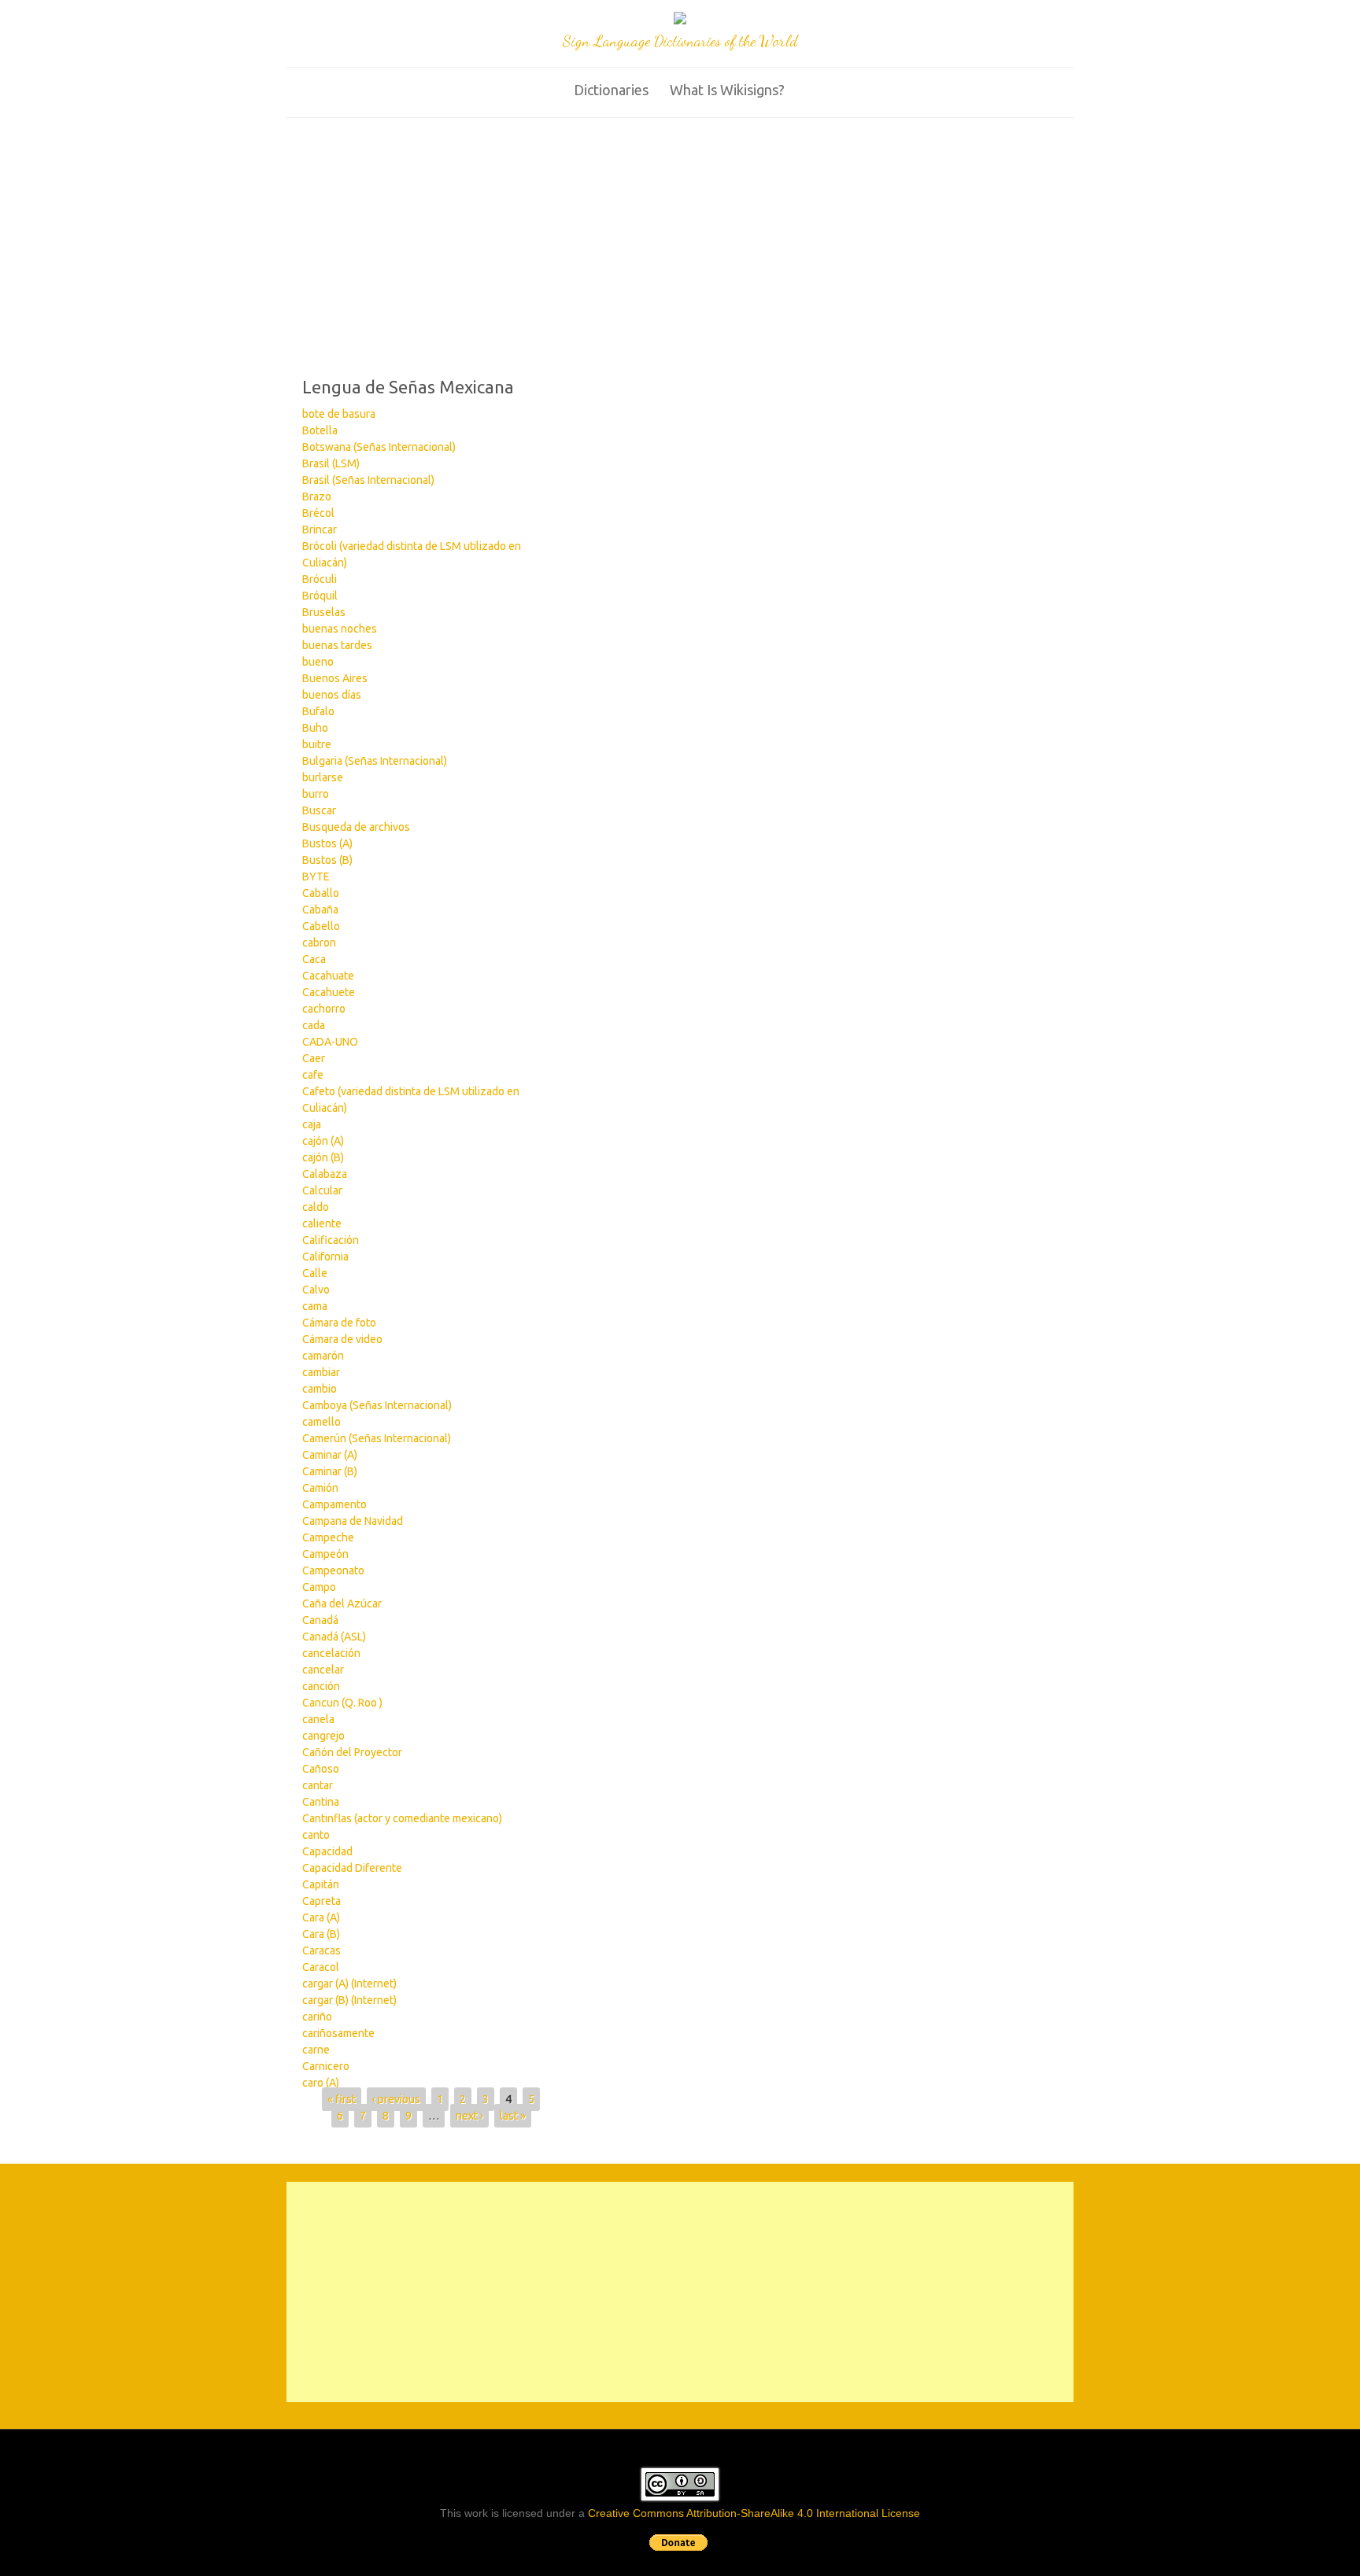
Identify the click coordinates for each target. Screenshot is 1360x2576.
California (325, 1257)
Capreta (322, 1901)
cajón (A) (323, 1141)
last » (513, 2116)
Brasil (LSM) (331, 463)
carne (316, 2050)
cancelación (331, 1653)
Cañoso (321, 1769)
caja (312, 1124)
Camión (320, 1488)
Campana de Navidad (353, 1521)
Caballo (321, 893)
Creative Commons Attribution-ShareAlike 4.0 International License (754, 2513)
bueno (318, 662)
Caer (314, 1058)
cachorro (324, 1009)
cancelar (323, 1670)
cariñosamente (338, 2033)
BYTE (316, 877)
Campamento (334, 1504)
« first (342, 2099)
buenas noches (340, 629)
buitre (317, 744)
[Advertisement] (680, 236)
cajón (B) (323, 1157)
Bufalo (318, 711)
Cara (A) (321, 1917)
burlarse (323, 777)
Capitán (321, 1884)
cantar (318, 1785)
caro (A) (321, 2083)
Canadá (320, 1620)
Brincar (320, 530)
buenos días (332, 695)
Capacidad (327, 1851)
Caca (314, 959)
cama (315, 1306)
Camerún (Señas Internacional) (377, 1438)
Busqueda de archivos (356, 827)
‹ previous (396, 2099)
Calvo (316, 1290)
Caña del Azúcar (342, 1604)
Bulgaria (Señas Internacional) (375, 761)
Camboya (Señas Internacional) (377, 1405)
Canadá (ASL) (334, 1637)
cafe (313, 1075)
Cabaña (320, 910)
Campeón (325, 1554)
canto (316, 1835)
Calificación (331, 1240)
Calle (315, 1273)
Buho (315, 728)
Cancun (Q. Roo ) (342, 1703)
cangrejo (323, 1736)
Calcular (322, 1190)
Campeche (328, 1537)
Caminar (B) (330, 1471)
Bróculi (320, 579)
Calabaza (325, 1174)
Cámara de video (342, 1339)
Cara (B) (321, 1934)
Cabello (321, 926)
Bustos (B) (327, 860)
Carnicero (326, 2066)
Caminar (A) (330, 1455)
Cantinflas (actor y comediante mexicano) (402, 1818)
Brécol (318, 513)
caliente (322, 1223)
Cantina (321, 1802)
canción (321, 1686)
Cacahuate (328, 976)
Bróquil (320, 596)
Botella (320, 430)
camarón (323, 1356)
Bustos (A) (327, 843)
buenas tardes (337, 645)
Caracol (321, 1967)
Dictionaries (611, 90)
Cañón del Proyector (352, 1752)
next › (469, 2116)
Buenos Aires (335, 678)
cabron (319, 943)
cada (314, 1025)
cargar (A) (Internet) (349, 1984)
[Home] (680, 20)
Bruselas (324, 612)
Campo (319, 1587)
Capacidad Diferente (352, 1868)
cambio (320, 1389)
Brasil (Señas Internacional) (368, 480)
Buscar (319, 810)
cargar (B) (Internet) (349, 2000)
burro (316, 794)
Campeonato (333, 1570)
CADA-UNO (330, 1042)
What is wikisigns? (727, 90)
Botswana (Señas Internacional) (379, 447)
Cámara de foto (339, 1323)
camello (322, 1422)
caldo (316, 1207)
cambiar (321, 1372)
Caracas (322, 1950)
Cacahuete (329, 992)
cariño (317, 2017)
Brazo (317, 496)
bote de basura (339, 414)
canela (318, 1719)
